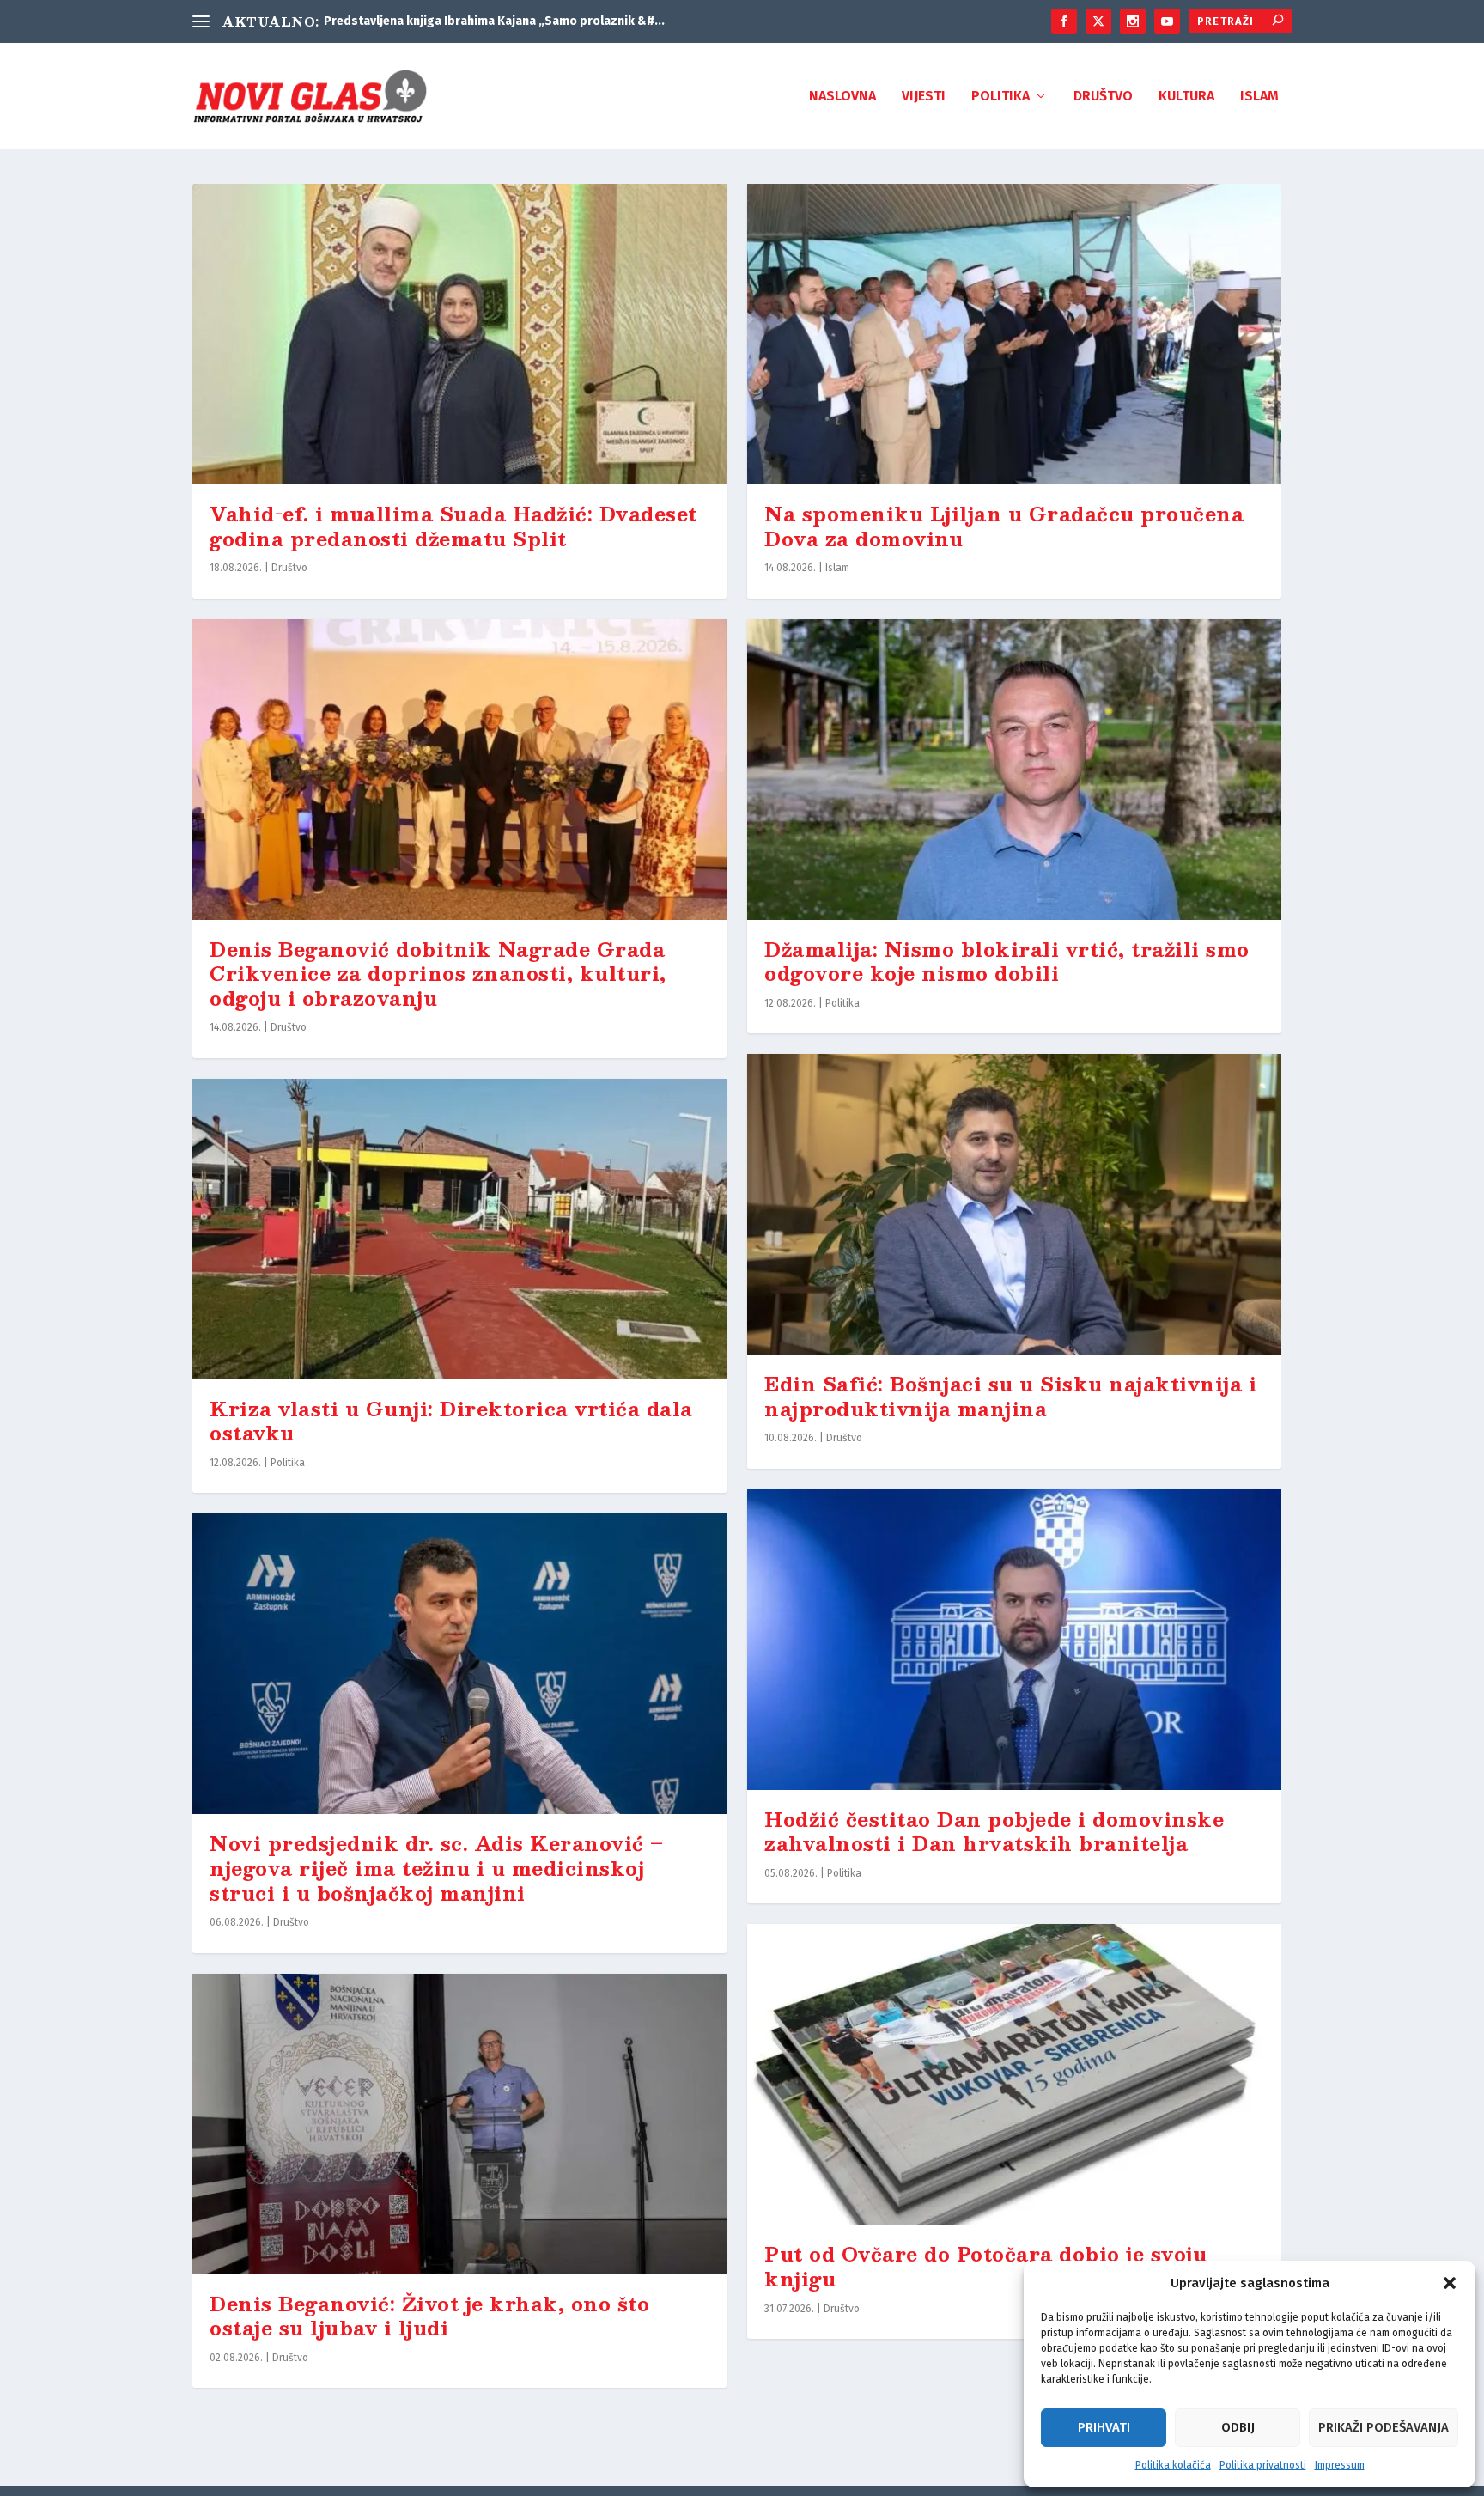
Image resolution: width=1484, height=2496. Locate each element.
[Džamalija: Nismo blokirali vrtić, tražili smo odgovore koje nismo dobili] (1014, 770)
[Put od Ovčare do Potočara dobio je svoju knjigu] (1014, 2074)
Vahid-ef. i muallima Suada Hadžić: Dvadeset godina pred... (491, 21)
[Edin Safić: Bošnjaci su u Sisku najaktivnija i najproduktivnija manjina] (1014, 1204)
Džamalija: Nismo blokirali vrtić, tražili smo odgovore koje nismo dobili (1007, 961)
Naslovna (842, 97)
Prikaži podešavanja (1384, 2427)
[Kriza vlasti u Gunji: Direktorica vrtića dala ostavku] (459, 1229)
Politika (1000, 97)
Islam (1259, 97)
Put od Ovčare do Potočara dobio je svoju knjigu (985, 2266)
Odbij (1238, 2427)
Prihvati (1104, 2427)
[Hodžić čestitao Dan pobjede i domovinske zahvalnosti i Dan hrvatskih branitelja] (1014, 1640)
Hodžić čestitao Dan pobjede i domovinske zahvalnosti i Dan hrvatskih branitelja (994, 1831)
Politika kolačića (1173, 2465)
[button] (1450, 2283)
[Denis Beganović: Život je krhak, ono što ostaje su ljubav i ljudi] (459, 2124)
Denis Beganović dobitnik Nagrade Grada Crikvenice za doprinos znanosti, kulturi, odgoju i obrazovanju (438, 973)
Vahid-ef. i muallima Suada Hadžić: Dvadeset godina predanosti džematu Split (453, 526)
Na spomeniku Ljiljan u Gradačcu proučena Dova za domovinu (1004, 526)
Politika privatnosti (1263, 2465)
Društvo (1103, 97)
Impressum (1340, 2465)
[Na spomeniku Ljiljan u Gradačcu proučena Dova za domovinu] (1014, 334)
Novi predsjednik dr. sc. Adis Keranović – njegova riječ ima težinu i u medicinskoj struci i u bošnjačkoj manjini (437, 1867)
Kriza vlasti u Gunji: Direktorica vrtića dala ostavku (451, 1421)
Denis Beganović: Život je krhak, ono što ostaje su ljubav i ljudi (429, 2316)
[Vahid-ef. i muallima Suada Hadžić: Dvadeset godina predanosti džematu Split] (459, 334)
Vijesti (924, 97)
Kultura (1186, 97)
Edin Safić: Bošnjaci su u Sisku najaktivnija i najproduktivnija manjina (1010, 1396)
